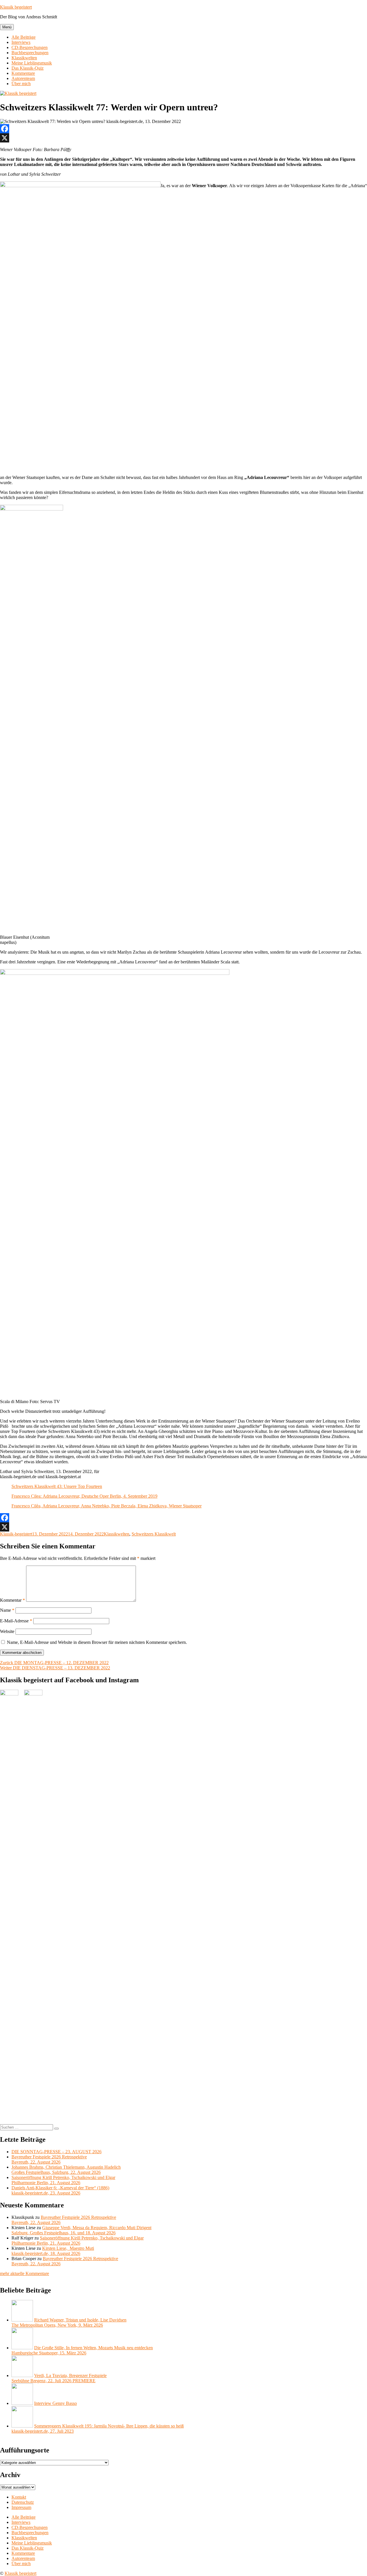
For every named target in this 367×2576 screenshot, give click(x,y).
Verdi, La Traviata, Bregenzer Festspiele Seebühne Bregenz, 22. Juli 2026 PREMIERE (59, 2378)
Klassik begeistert (16, 7)
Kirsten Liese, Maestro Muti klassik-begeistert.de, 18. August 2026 (53, 2251)
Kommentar (12, 1600)
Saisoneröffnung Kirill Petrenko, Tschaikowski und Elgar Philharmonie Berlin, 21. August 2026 (63, 2180)
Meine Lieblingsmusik (32, 63)
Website (7, 1631)
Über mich (21, 84)
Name (7, 1610)
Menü (7, 27)
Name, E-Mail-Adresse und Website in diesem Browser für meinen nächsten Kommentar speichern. (97, 1642)
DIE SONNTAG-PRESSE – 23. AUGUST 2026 (56, 2152)
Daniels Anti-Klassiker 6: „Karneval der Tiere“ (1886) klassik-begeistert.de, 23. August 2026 (60, 2190)
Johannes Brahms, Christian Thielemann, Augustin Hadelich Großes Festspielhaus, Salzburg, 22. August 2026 (66, 2170)
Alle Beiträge (24, 37)
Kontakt (19, 2497)
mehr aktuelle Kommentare (25, 2273)
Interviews (21, 42)
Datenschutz (23, 2502)
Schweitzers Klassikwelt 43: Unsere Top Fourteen (57, 1486)
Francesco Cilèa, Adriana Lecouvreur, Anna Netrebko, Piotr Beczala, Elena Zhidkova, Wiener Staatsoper (107, 1506)
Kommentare (23, 73)
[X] (183, 138)
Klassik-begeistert (16, 1534)
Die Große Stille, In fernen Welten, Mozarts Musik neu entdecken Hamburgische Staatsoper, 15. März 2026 (82, 2350)
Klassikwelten (24, 58)
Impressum (21, 2507)
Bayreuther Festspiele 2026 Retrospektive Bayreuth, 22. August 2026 (49, 2159)
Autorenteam (23, 78)
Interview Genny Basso (55, 2403)
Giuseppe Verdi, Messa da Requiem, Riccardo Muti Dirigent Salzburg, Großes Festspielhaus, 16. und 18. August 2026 (81, 2230)
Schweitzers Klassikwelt (154, 1534)
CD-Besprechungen (30, 47)
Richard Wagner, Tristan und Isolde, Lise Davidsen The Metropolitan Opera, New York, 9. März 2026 (69, 2322)
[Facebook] (183, 129)
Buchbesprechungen (30, 53)
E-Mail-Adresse (16, 1621)
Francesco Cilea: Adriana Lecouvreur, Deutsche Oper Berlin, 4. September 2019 (84, 1496)
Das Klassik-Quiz (28, 68)
